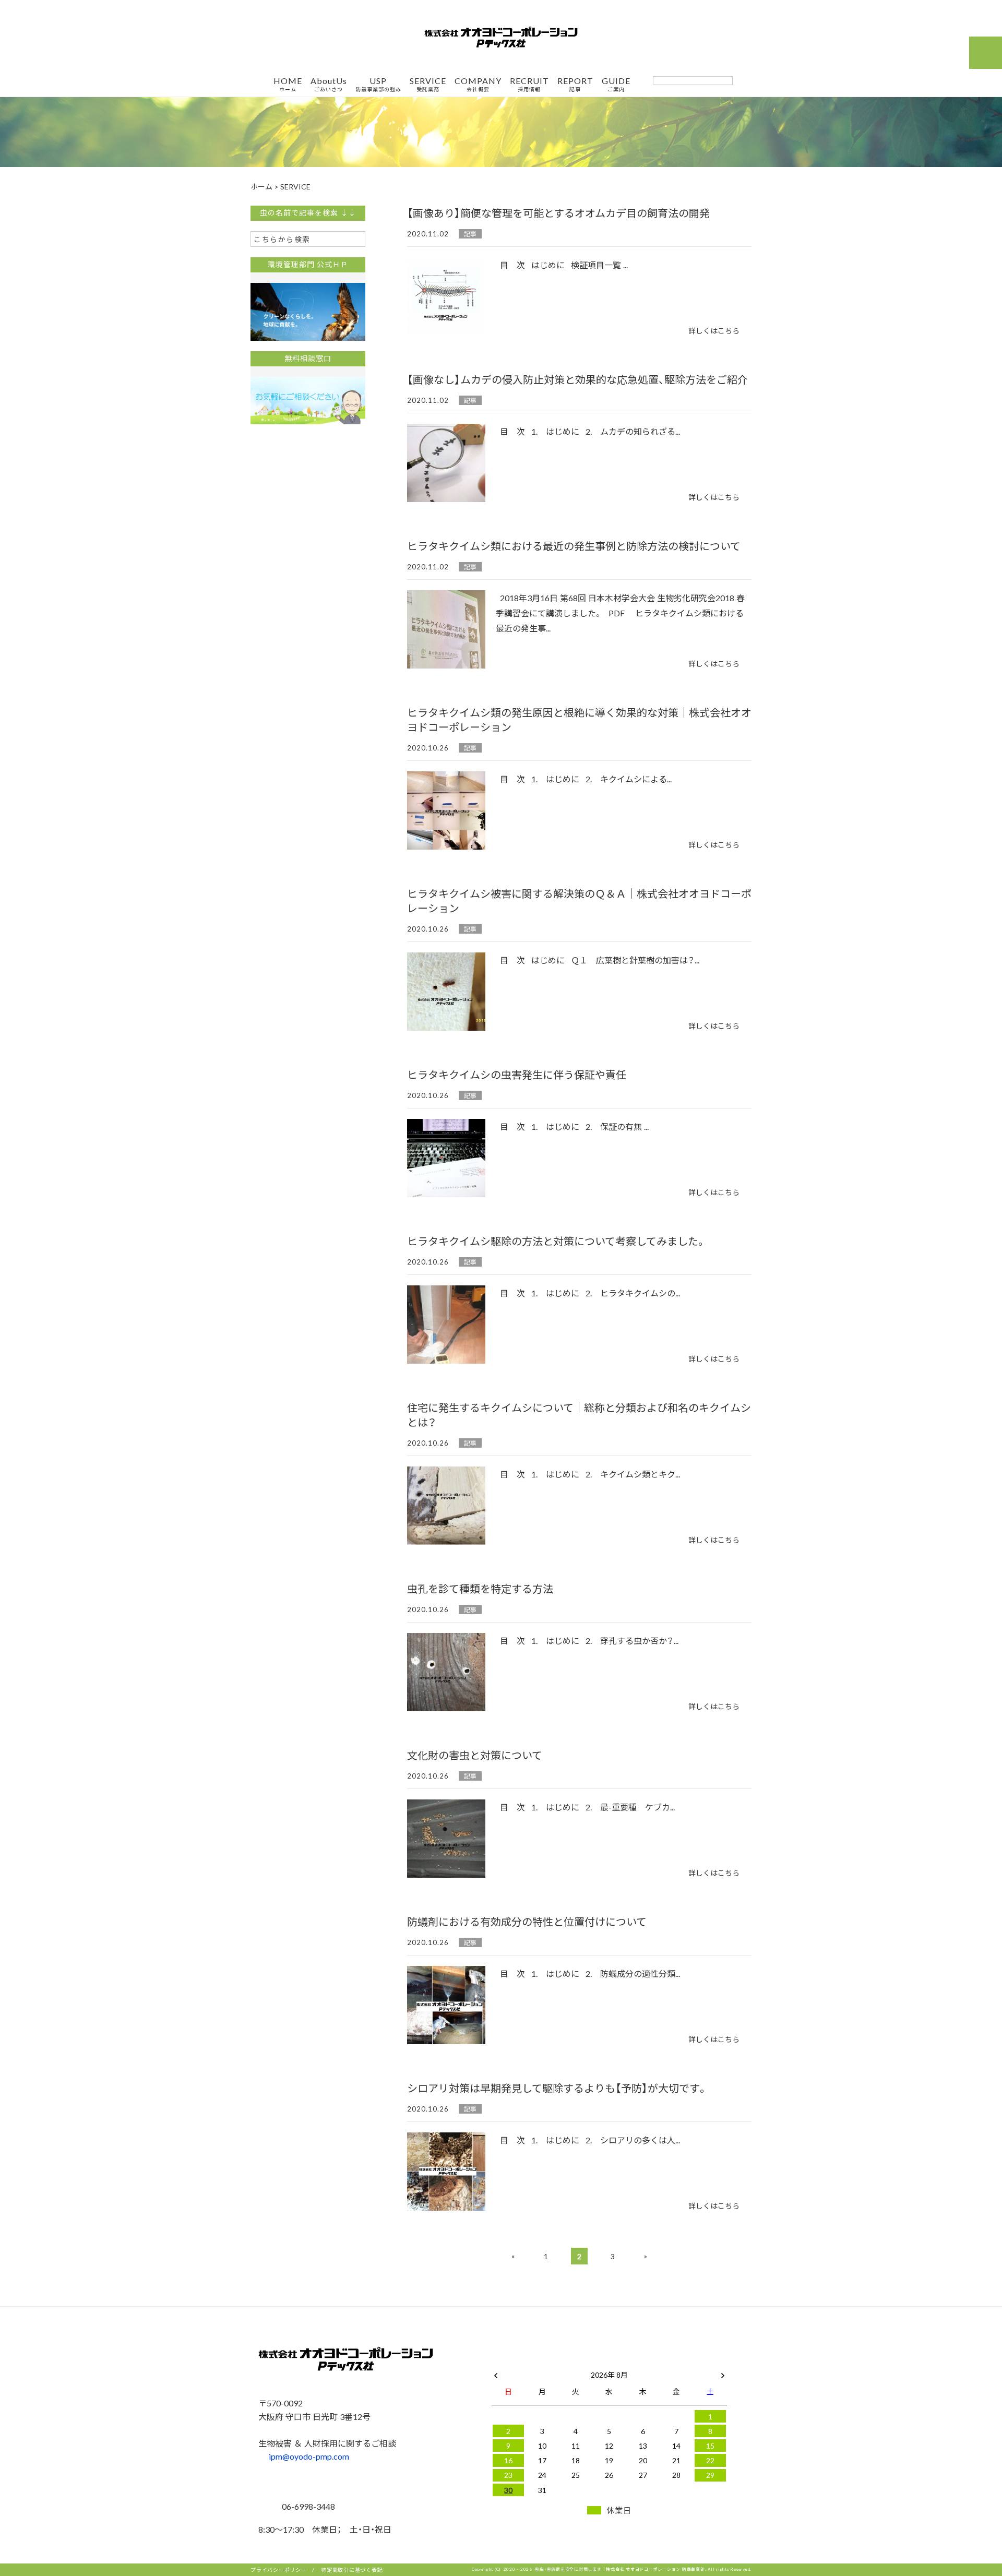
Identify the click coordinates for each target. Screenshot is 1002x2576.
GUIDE (616, 85)
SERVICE (428, 85)
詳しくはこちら (714, 330)
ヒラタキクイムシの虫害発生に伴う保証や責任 (517, 1074)
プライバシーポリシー (279, 2569)
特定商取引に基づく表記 (352, 2569)
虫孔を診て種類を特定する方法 (480, 1588)
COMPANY (478, 85)
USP (378, 85)
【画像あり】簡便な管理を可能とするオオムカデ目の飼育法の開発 (558, 213)
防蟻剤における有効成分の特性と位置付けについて (527, 1921)
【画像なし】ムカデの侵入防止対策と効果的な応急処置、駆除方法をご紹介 (577, 379)
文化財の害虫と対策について (475, 1755)
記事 (470, 234)
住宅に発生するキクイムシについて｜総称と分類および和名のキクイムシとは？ (579, 1415)
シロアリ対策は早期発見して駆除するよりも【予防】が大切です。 (557, 2088)
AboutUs (329, 85)
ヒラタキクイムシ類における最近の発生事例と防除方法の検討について (574, 546)
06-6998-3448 (307, 2506)
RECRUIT (529, 85)
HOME (288, 85)
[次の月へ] (723, 2372)
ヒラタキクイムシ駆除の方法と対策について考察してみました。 (557, 1241)
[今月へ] (542, 2364)
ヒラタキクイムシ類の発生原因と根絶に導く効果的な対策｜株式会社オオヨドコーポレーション (579, 719)
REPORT (575, 85)
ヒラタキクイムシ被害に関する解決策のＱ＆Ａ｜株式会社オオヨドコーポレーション (579, 901)
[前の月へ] (496, 2372)
